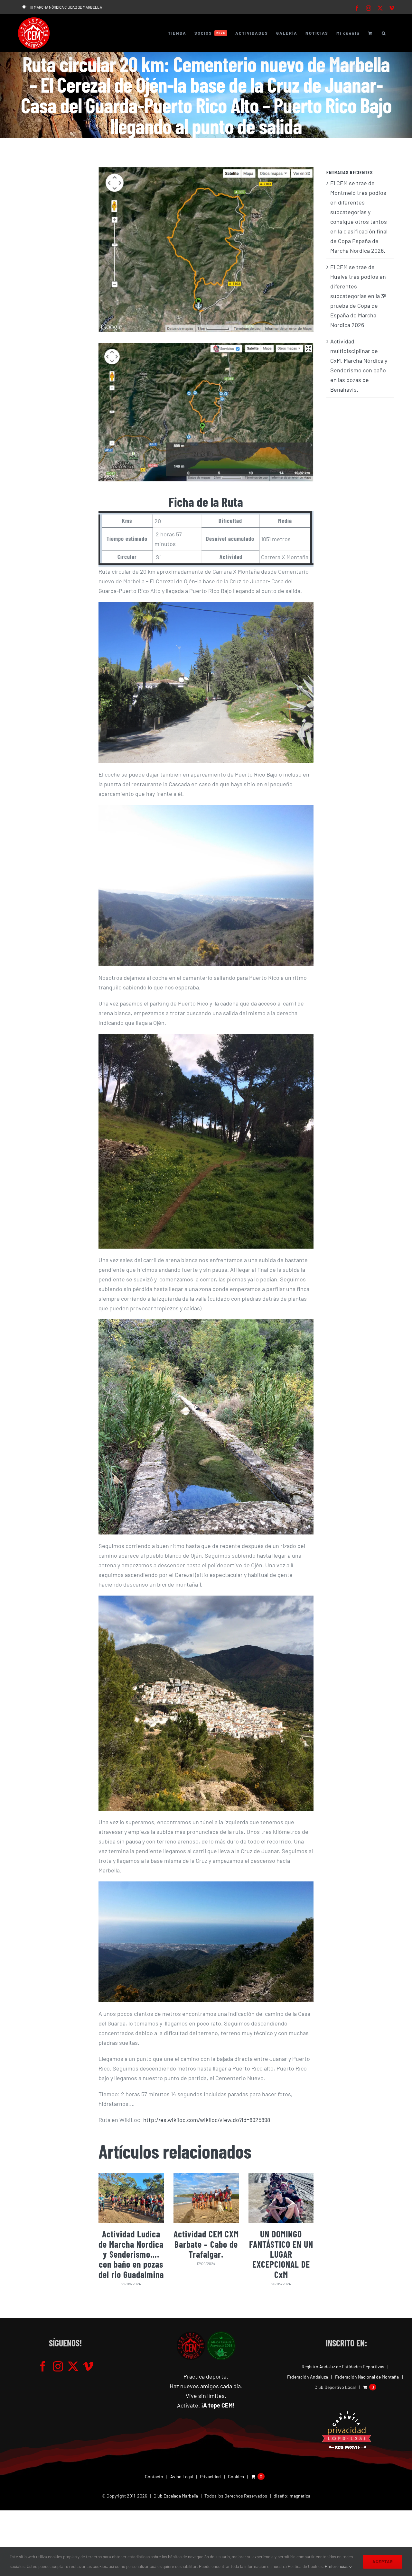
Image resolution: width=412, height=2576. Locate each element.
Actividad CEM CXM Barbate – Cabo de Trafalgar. (206, 2244)
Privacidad (210, 2476)
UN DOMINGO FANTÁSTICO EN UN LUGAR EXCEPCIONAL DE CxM (281, 2254)
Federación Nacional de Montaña (367, 2377)
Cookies (236, 2476)
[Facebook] (43, 2366)
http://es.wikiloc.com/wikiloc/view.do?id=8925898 (207, 2120)
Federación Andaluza (308, 2377)
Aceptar (383, 2562)
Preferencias (337, 2566)
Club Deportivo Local (335, 2387)
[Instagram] (58, 2366)
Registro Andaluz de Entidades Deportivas (343, 2367)
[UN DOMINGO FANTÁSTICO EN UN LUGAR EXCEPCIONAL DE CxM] (281, 2198)
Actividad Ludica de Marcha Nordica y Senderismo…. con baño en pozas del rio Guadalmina (131, 2254)
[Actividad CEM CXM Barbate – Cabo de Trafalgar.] (206, 2198)
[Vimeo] (88, 2366)
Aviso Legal (182, 2476)
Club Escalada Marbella (176, 2496)
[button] (384, 33)
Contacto (154, 2476)
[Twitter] (73, 2366)
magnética (300, 2496)
